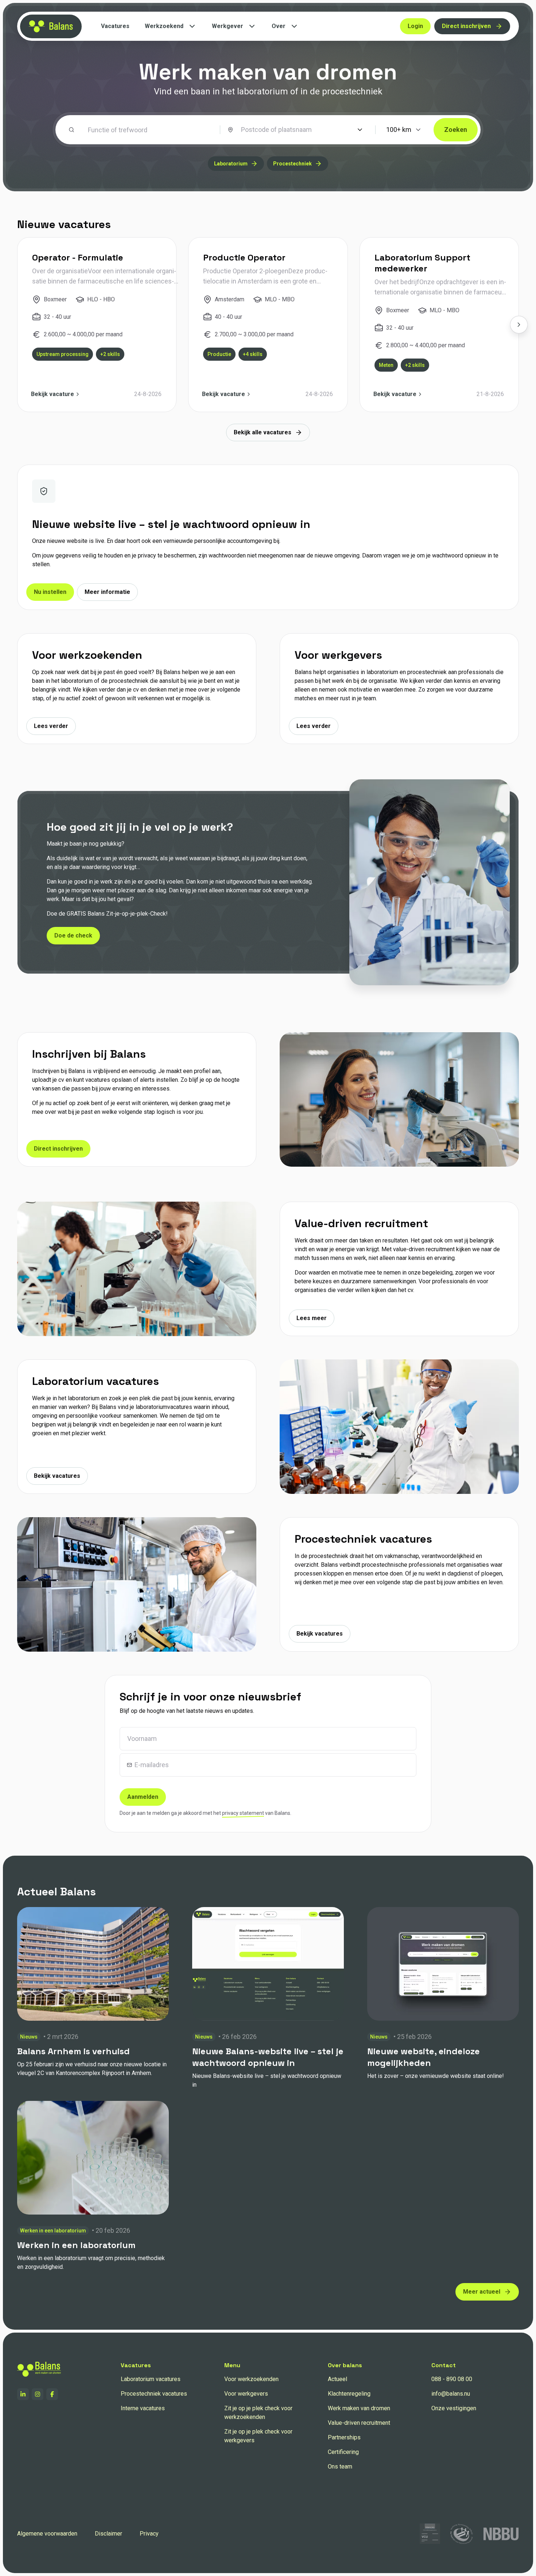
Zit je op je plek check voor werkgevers (258, 2436)
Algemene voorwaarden (47, 2534)
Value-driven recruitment (359, 2423)
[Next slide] (519, 325)
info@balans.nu (451, 2394)
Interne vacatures (143, 2408)
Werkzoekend (164, 26)
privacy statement (243, 1813)
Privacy (149, 2534)
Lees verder (51, 726)
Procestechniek (292, 164)
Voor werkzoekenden (251, 2379)
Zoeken (456, 130)
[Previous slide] (17, 325)
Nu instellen (50, 592)
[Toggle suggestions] (360, 130)
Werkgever (228, 26)
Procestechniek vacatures (154, 2394)
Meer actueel (482, 2292)
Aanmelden (143, 1797)
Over (279, 26)
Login (415, 26)
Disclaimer (108, 2534)
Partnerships (344, 2437)
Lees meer (312, 1318)
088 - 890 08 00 (452, 2379)
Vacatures (115, 26)
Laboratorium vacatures (151, 2379)
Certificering (343, 2452)
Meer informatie (107, 592)
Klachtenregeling (349, 2394)
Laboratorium (231, 164)
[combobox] (296, 130)
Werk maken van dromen (359, 2408)
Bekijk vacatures (57, 1476)
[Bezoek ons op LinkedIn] (23, 2394)
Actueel (337, 2379)
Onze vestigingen (454, 2408)
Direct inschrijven (466, 26)
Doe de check (73, 935)
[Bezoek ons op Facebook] (52, 2394)
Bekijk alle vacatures (263, 432)
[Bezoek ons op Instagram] (38, 2394)
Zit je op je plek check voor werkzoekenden (258, 2413)
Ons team (340, 2467)
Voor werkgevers (246, 2394)
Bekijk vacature (53, 394)
